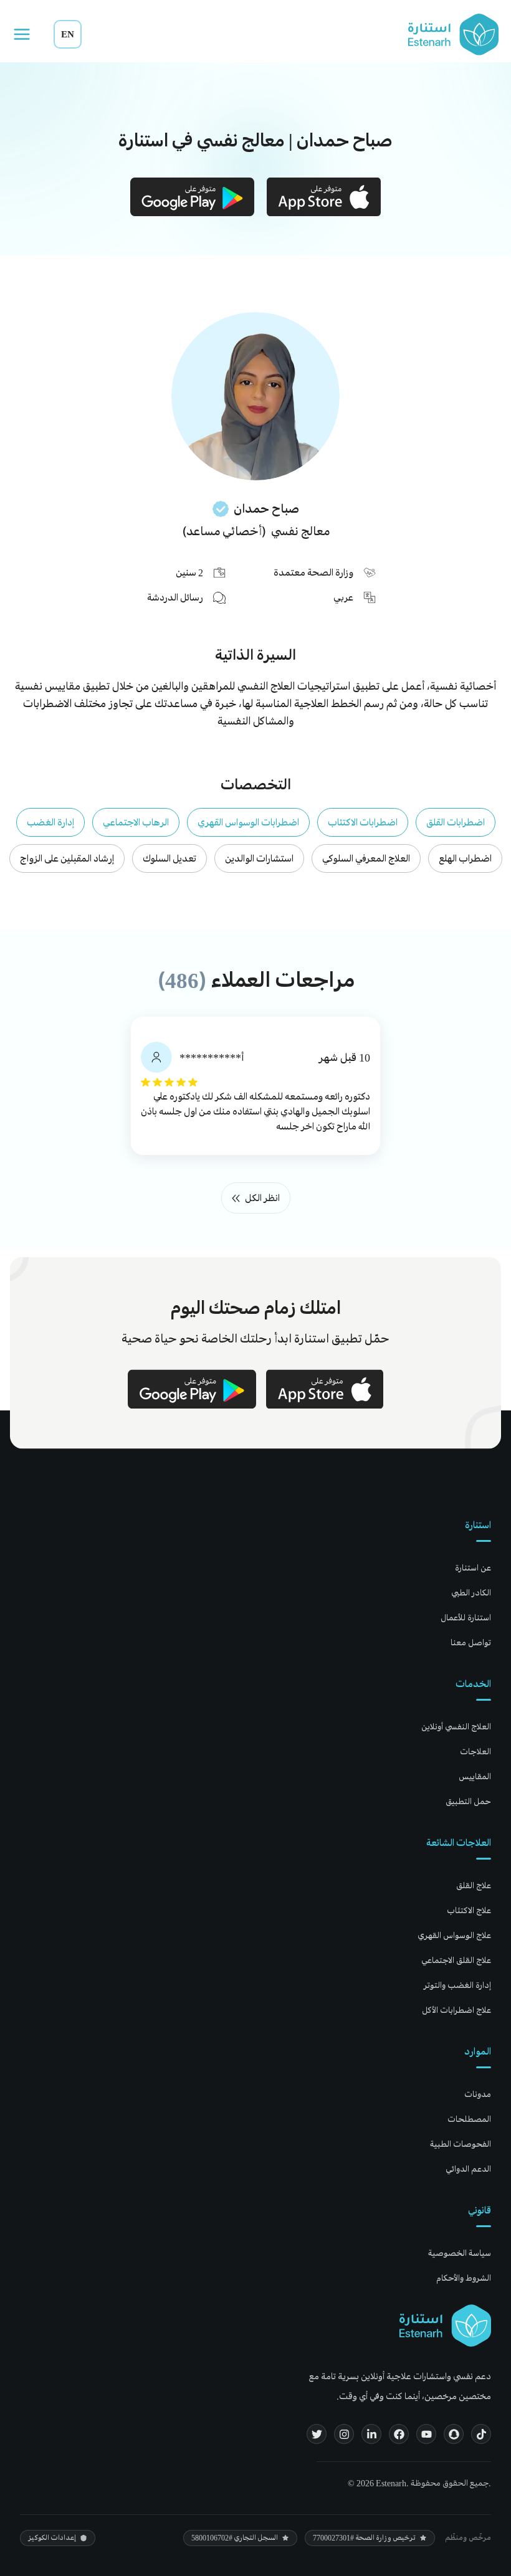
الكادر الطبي (471, 1593)
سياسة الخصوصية (460, 2253)
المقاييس (475, 1776)
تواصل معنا (471, 1642)
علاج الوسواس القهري (454, 1935)
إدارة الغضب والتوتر (457, 1985)
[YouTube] (426, 2434)
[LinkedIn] (371, 2434)
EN (68, 34)
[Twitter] (317, 2434)
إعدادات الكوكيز (52, 2538)
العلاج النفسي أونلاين (456, 1727)
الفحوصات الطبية (461, 2144)
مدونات (478, 2094)
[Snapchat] (454, 2434)
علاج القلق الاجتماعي (456, 1960)
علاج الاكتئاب (469, 1910)
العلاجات (475, 1751)
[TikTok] (481, 2434)
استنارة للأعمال (466, 1618)
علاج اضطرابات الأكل (456, 2010)
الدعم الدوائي (468, 2169)
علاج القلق (474, 1885)
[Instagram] (344, 2434)
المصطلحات (469, 2119)
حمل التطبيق (468, 1801)
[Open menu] (22, 34)
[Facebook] (399, 2434)
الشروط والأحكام (464, 2278)
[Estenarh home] (445, 2326)
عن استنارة (473, 1568)
